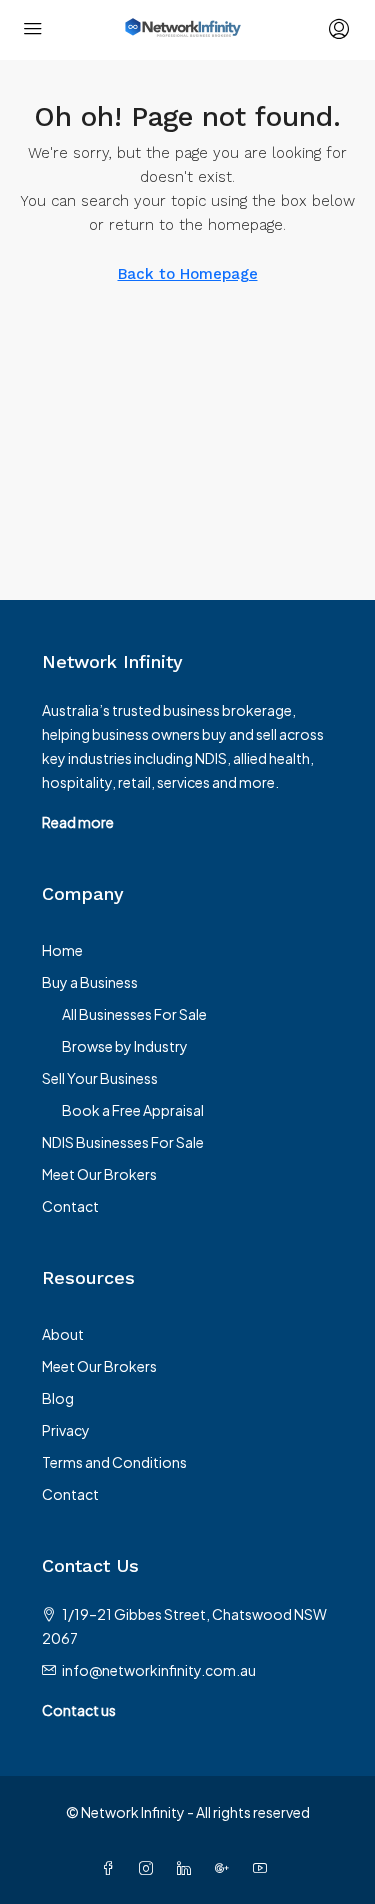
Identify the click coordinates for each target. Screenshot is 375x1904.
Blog (58, 1398)
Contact (70, 1206)
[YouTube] (264, 1868)
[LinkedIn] (188, 1868)
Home (62, 950)
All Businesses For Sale (134, 1014)
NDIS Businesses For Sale (123, 1142)
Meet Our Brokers (99, 1174)
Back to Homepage (188, 274)
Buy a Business (90, 982)
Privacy (66, 1430)
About (63, 1334)
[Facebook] (112, 1868)
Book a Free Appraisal (133, 1110)
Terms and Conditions (114, 1462)
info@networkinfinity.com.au (159, 1670)
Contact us (79, 1710)
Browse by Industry (125, 1046)
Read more (78, 822)
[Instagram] (150, 1868)
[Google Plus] (226, 1868)
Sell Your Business (100, 1078)
